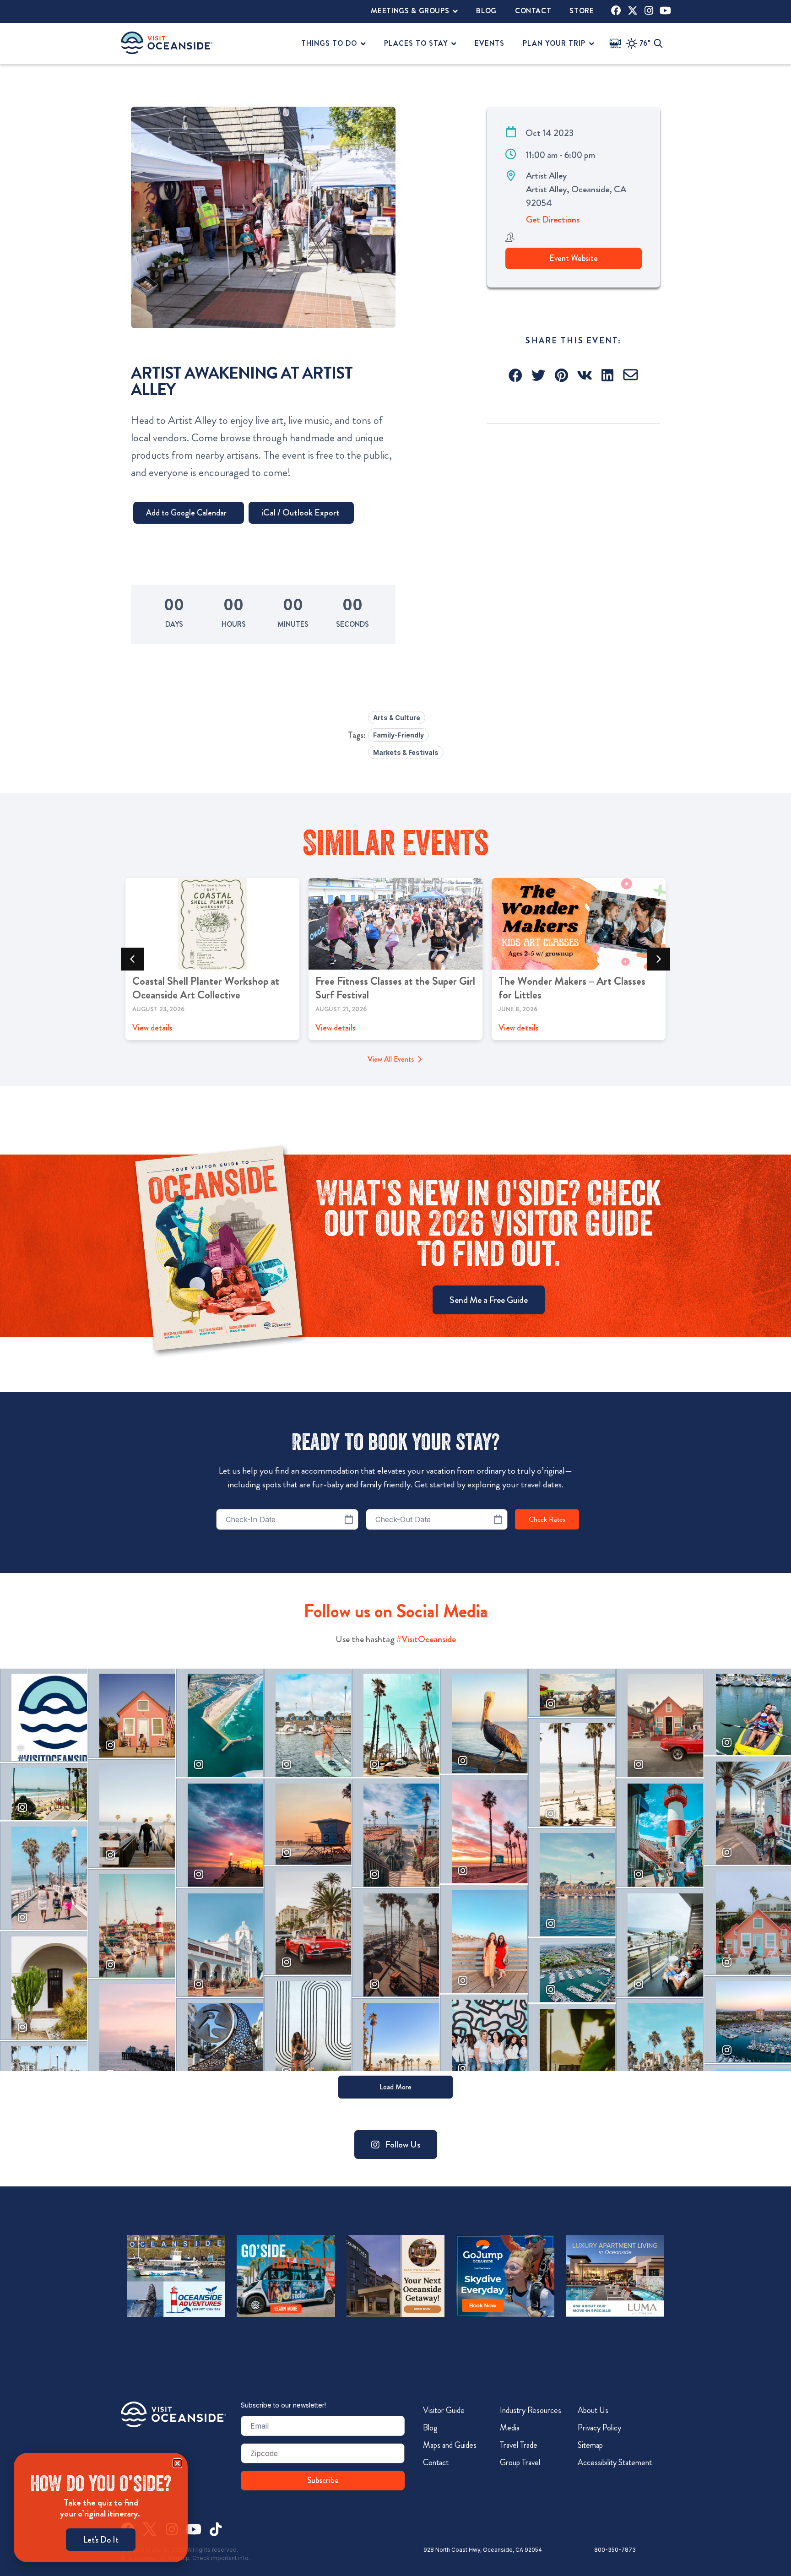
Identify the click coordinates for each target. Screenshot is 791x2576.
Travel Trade (519, 2445)
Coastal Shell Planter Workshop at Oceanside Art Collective (206, 988)
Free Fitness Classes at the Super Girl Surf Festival (395, 988)
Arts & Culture (397, 718)
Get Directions (553, 220)
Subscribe (323, 2480)
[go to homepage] (167, 43)
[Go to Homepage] (173, 2414)
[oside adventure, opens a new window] (176, 2276)
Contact (436, 2462)
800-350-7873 (615, 2550)
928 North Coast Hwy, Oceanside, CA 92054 (483, 2550)
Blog (430, 2428)
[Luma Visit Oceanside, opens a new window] (615, 2276)
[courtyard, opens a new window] (396, 2276)
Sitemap (590, 2445)
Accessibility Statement (615, 2462)
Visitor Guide (444, 2410)
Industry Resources (531, 2410)
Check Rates (547, 1519)
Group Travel (520, 2462)
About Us (593, 2410)
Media (510, 2428)
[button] (516, 375)
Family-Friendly (398, 735)
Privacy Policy (599, 2428)
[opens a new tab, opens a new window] (616, 11)
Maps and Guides (450, 2445)
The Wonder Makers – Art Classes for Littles (572, 988)
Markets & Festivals (406, 752)
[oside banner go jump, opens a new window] (505, 2276)
